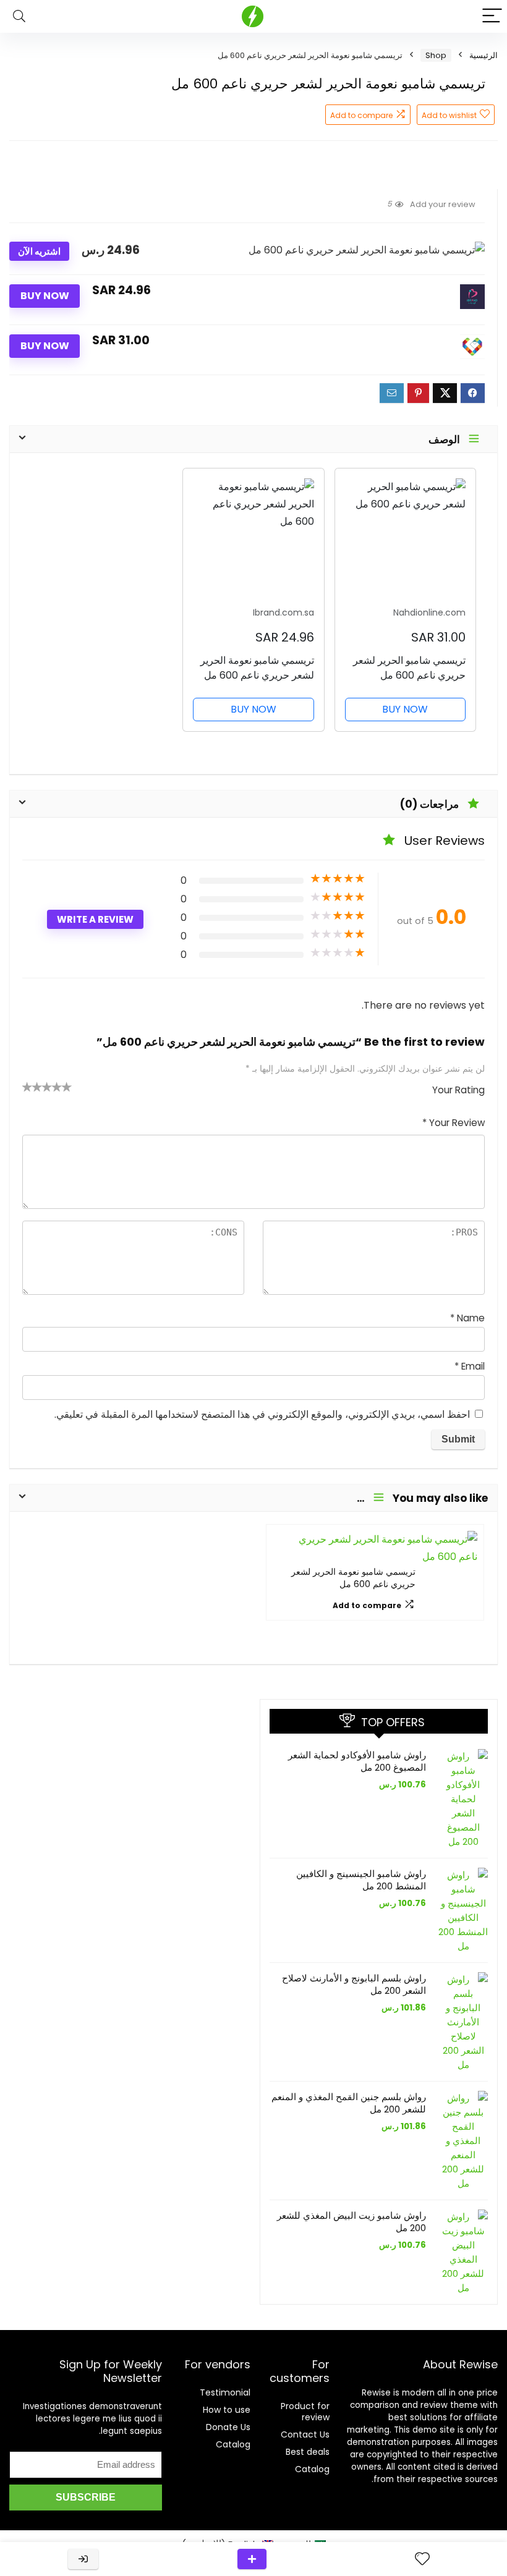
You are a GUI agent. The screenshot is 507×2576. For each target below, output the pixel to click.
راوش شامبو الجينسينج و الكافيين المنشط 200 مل (361, 1880)
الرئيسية (484, 55)
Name (467, 1318)
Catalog (312, 2469)
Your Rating (458, 1090)
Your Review (454, 1123)
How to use (227, 2410)
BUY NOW (45, 296)
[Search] (19, 16)
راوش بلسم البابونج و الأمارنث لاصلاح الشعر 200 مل (354, 1984)
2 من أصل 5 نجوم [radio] (32, 1087)
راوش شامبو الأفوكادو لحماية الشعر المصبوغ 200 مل (357, 1761)
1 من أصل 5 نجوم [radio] (27, 1087)
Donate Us (228, 2427)
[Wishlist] (422, 2559)
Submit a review (252, 2559)
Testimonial (225, 2392)
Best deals (308, 2452)
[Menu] (492, 16)
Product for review (305, 2412)
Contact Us (305, 2434)
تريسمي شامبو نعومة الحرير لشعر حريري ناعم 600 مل (353, 1578)
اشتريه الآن (39, 251)
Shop (436, 55)
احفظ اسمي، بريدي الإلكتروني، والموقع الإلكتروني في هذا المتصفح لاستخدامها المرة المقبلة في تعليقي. (262, 1414)
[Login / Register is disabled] (83, 2559)
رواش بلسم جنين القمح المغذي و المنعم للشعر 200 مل (349, 2103)
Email (470, 1366)
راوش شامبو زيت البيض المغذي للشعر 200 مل (351, 2222)
